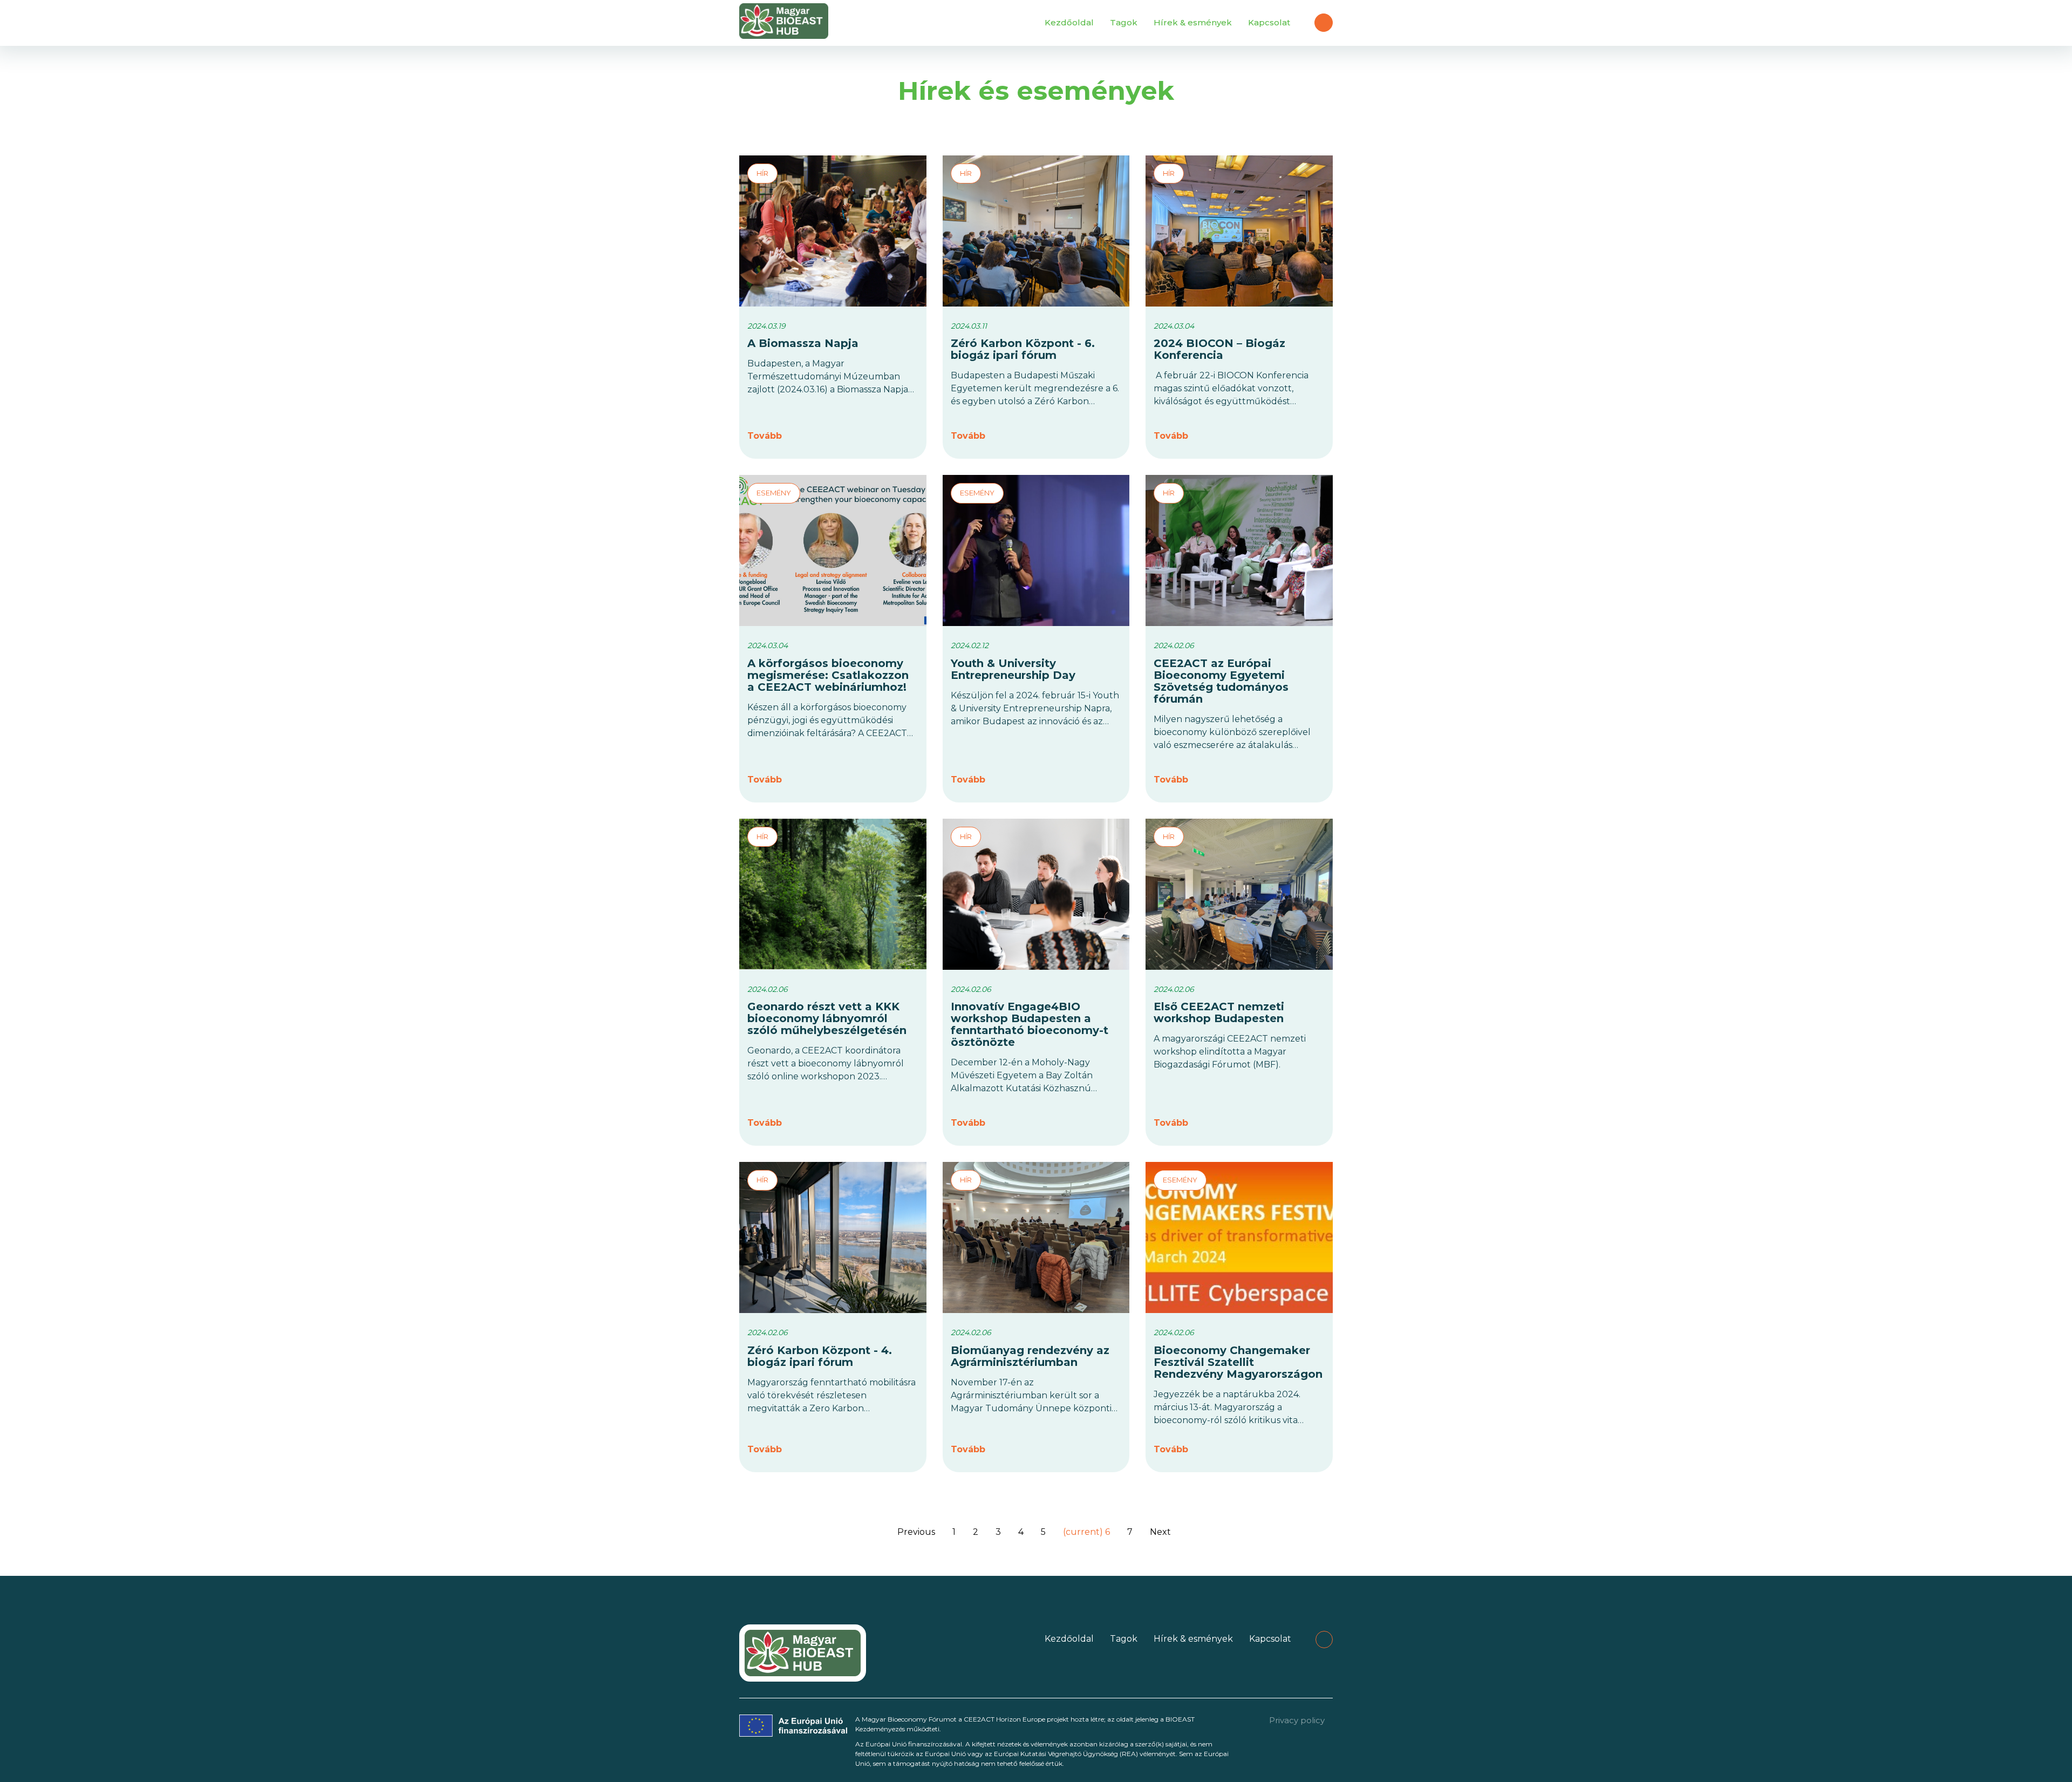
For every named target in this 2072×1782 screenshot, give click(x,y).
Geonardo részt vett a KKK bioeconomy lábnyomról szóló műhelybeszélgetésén (827, 1018)
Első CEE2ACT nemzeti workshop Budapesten (1219, 1012)
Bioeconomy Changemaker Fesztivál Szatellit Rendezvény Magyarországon (1238, 1362)
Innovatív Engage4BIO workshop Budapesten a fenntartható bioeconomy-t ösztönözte (1030, 1024)
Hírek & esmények (1193, 22)
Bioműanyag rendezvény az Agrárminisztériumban (1030, 1356)
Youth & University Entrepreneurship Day (1013, 669)
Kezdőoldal (1069, 22)
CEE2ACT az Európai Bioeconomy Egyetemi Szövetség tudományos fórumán (1221, 681)
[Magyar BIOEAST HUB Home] (784, 23)
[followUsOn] (1324, 23)
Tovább (765, 436)
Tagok (1124, 22)
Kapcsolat (1269, 22)
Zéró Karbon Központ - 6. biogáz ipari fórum (1023, 349)
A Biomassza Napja (803, 343)
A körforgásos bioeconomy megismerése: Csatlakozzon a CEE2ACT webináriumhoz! (828, 675)
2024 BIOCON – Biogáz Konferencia (1219, 349)
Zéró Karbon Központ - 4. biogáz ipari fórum (820, 1356)
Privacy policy (1297, 1720)
